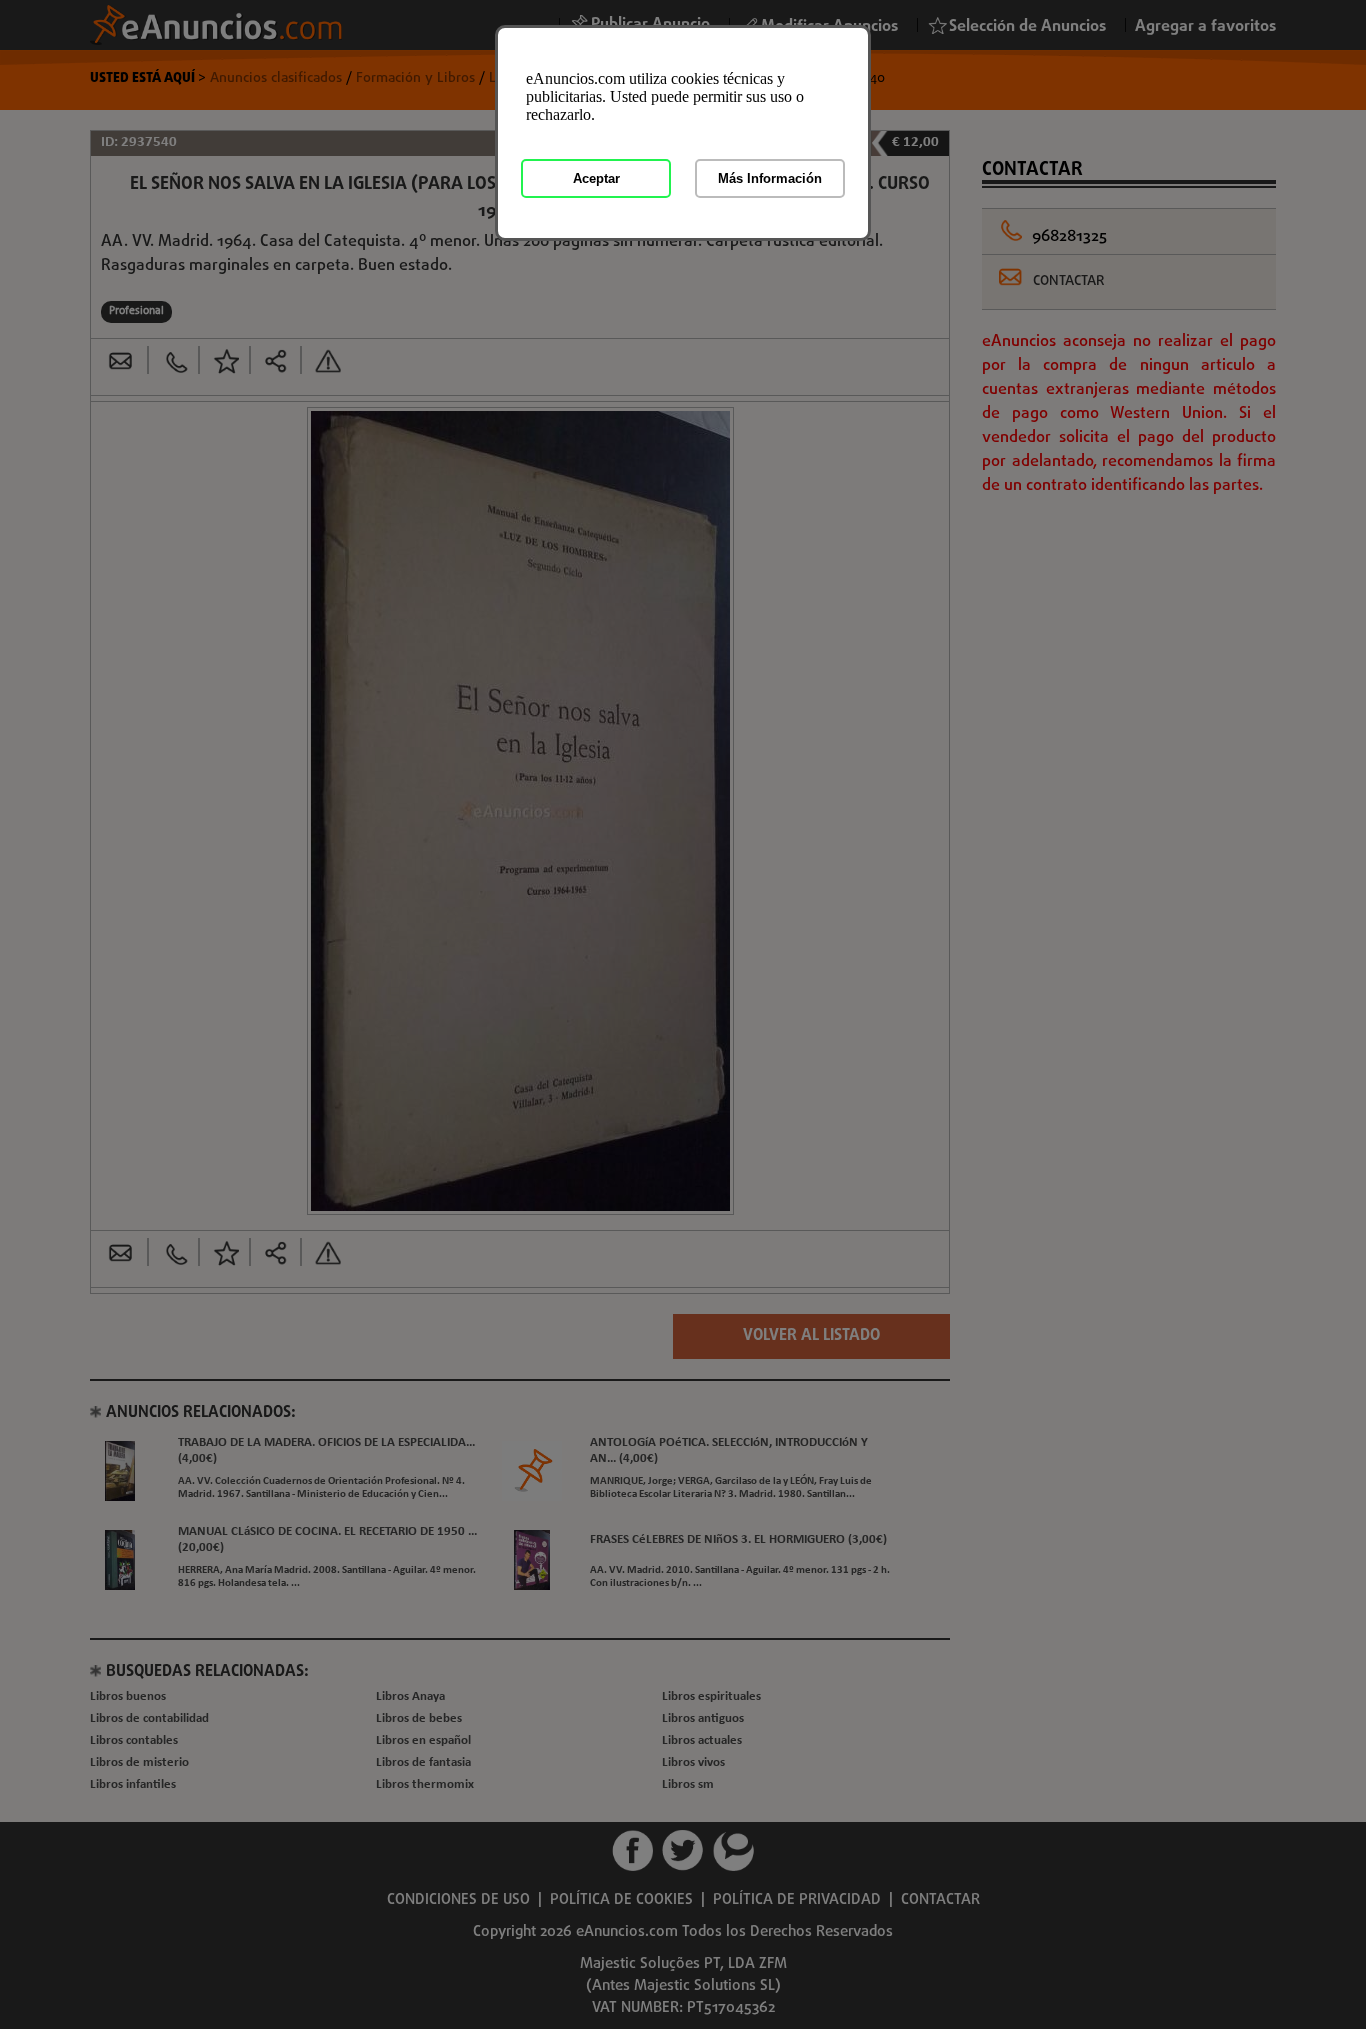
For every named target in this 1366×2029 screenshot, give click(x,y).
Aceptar (596, 178)
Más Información (770, 178)
